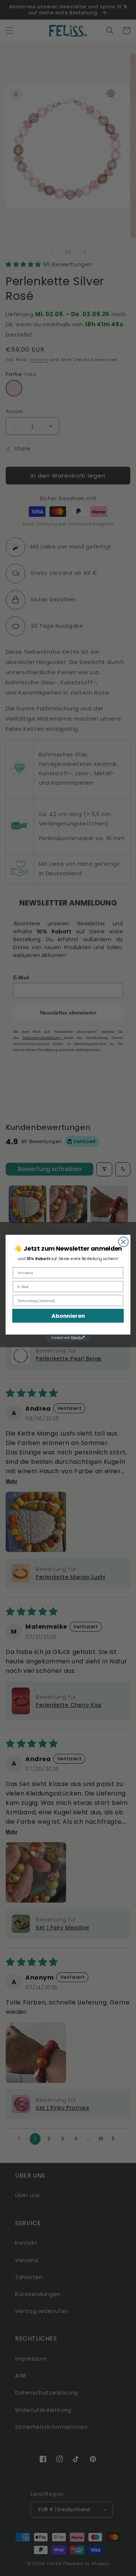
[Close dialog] (124, 1242)
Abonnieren (68, 1316)
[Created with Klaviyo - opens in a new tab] (68, 1338)
